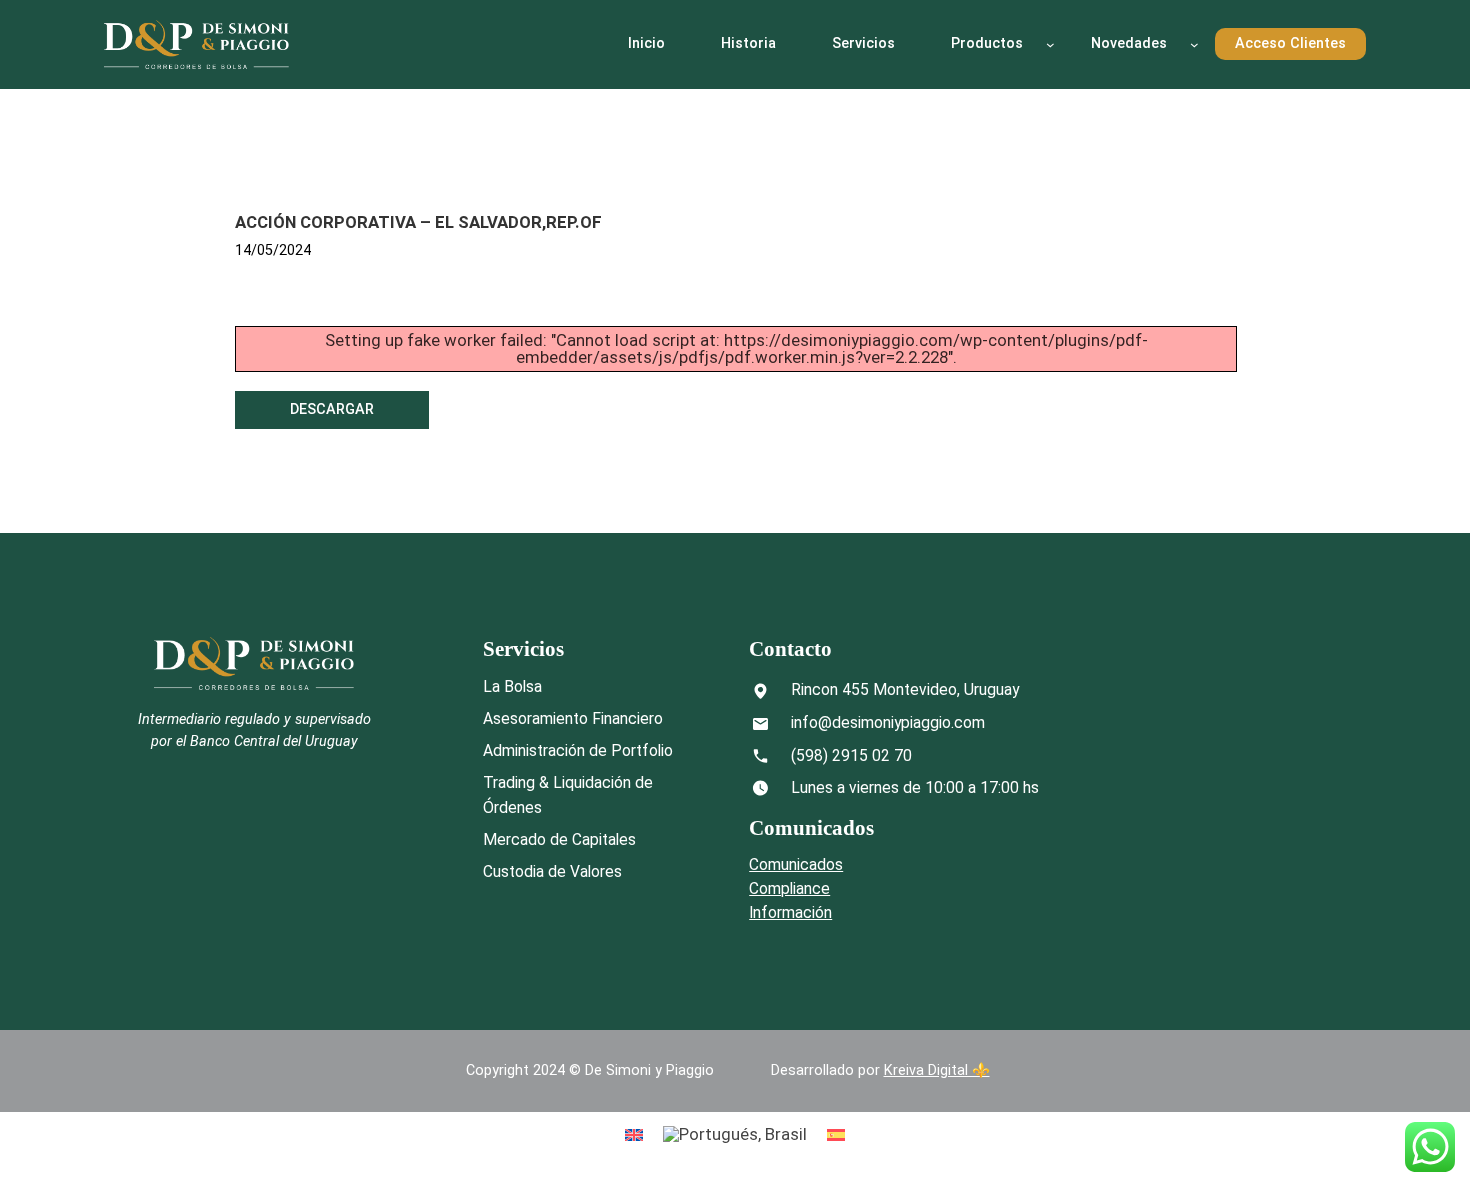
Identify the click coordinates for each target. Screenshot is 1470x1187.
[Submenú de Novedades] (1194, 44)
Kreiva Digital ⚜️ (937, 1070)
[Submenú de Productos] (1050, 44)
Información (790, 912)
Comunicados (796, 864)
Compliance (789, 888)
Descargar (332, 409)
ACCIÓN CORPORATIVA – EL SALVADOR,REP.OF (418, 222)
